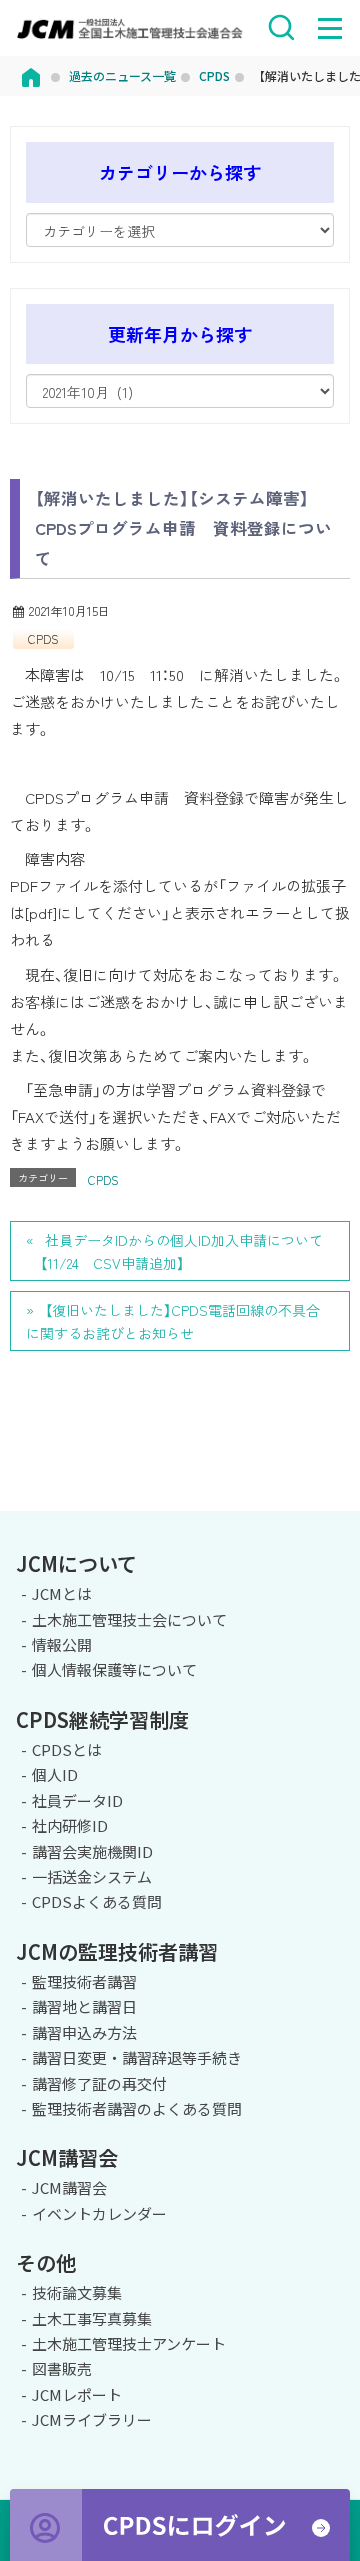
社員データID (77, 1800)
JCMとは (62, 1593)
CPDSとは (67, 1749)
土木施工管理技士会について (129, 1619)
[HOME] (31, 75)
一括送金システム (92, 1876)
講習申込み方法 (84, 2032)
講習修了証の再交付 (99, 2083)
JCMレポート (77, 2394)
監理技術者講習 (84, 1981)
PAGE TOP (336, 1508)
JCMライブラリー (92, 2419)
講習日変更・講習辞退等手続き (137, 2057)
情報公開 (62, 1644)
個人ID (55, 1774)
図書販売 (62, 2368)
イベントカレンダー (99, 2213)
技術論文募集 (77, 2292)
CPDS (43, 638)
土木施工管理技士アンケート (129, 2343)
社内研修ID (70, 1825)
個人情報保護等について (114, 1669)
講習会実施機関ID (92, 1851)
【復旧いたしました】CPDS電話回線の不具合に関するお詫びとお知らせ (173, 1321)
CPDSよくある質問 (97, 1901)
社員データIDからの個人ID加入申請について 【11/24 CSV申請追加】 (174, 1251)
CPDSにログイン (180, 2525)
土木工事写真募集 (92, 2318)
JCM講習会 (69, 2187)
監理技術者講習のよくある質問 (137, 2108)
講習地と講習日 (84, 2006)
